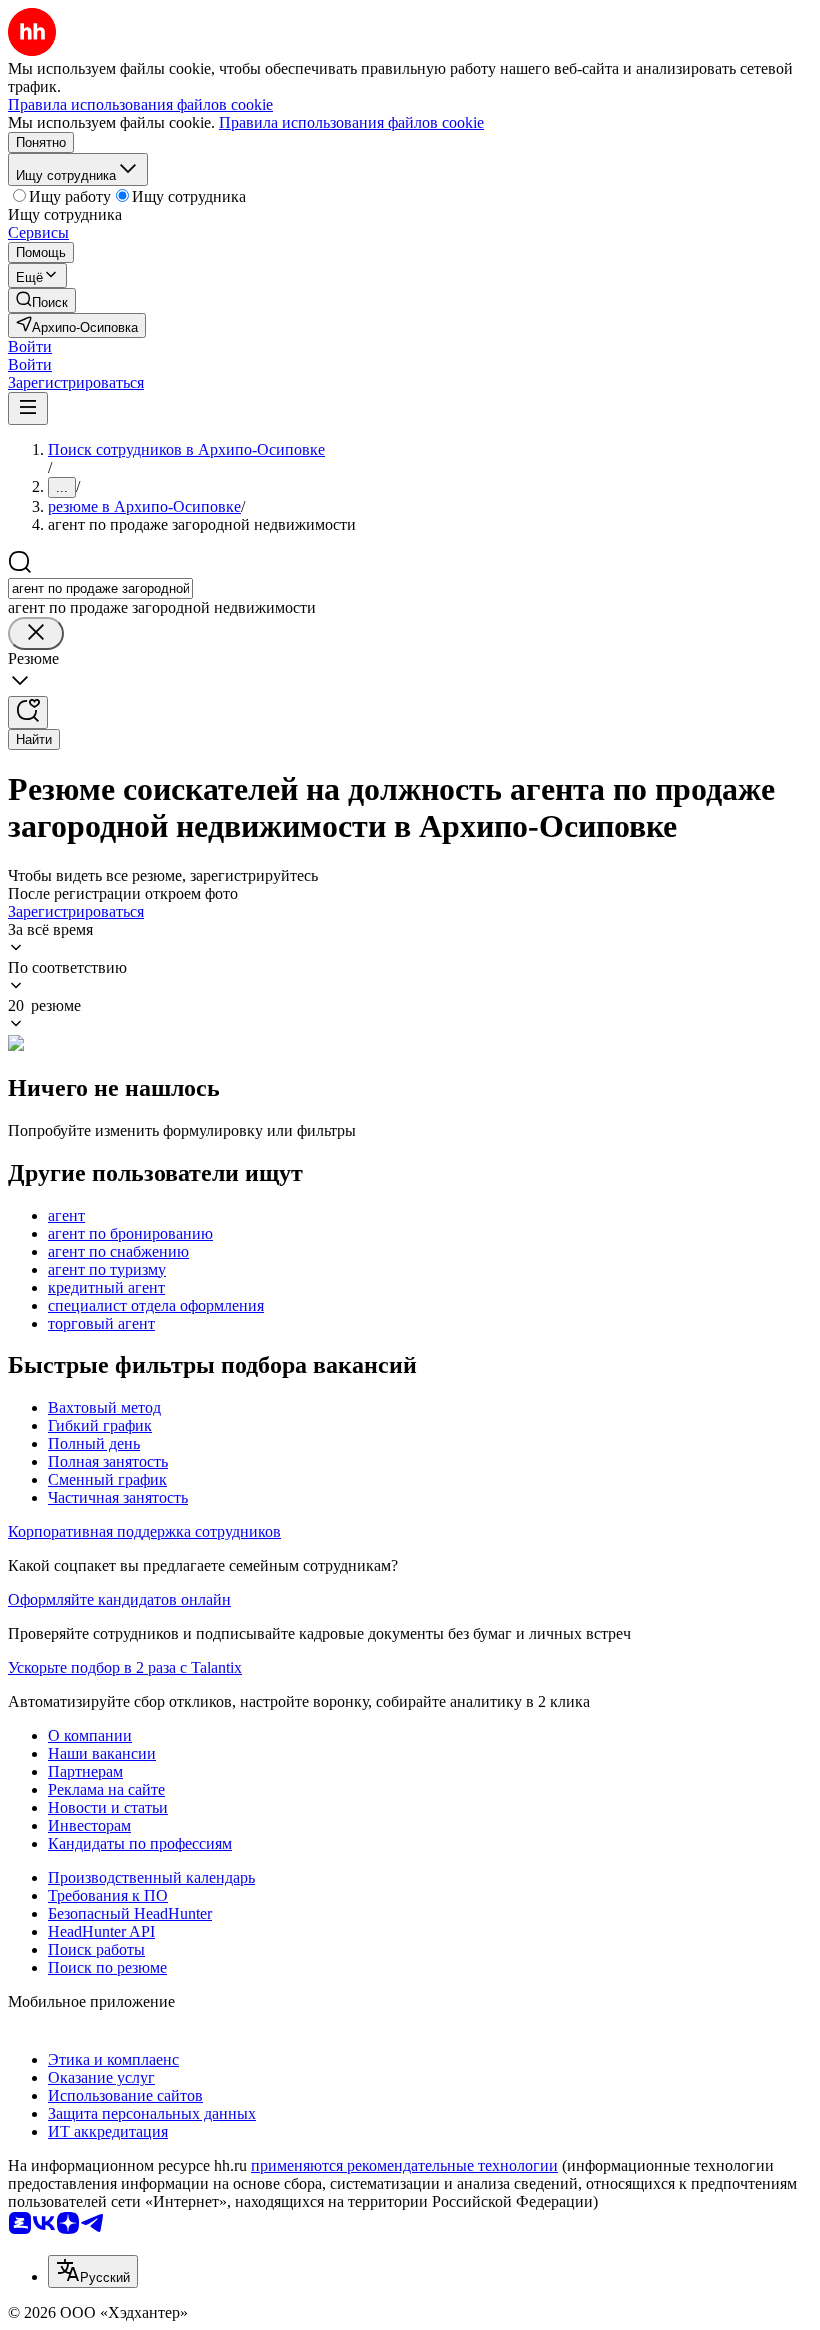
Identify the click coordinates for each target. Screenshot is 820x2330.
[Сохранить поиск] (28, 712)
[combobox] (100, 588)
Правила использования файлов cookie (351, 122)
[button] (30, 346)
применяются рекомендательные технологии (404, 2165)
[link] (42, 300)
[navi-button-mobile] (28, 408)
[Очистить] (36, 633)
